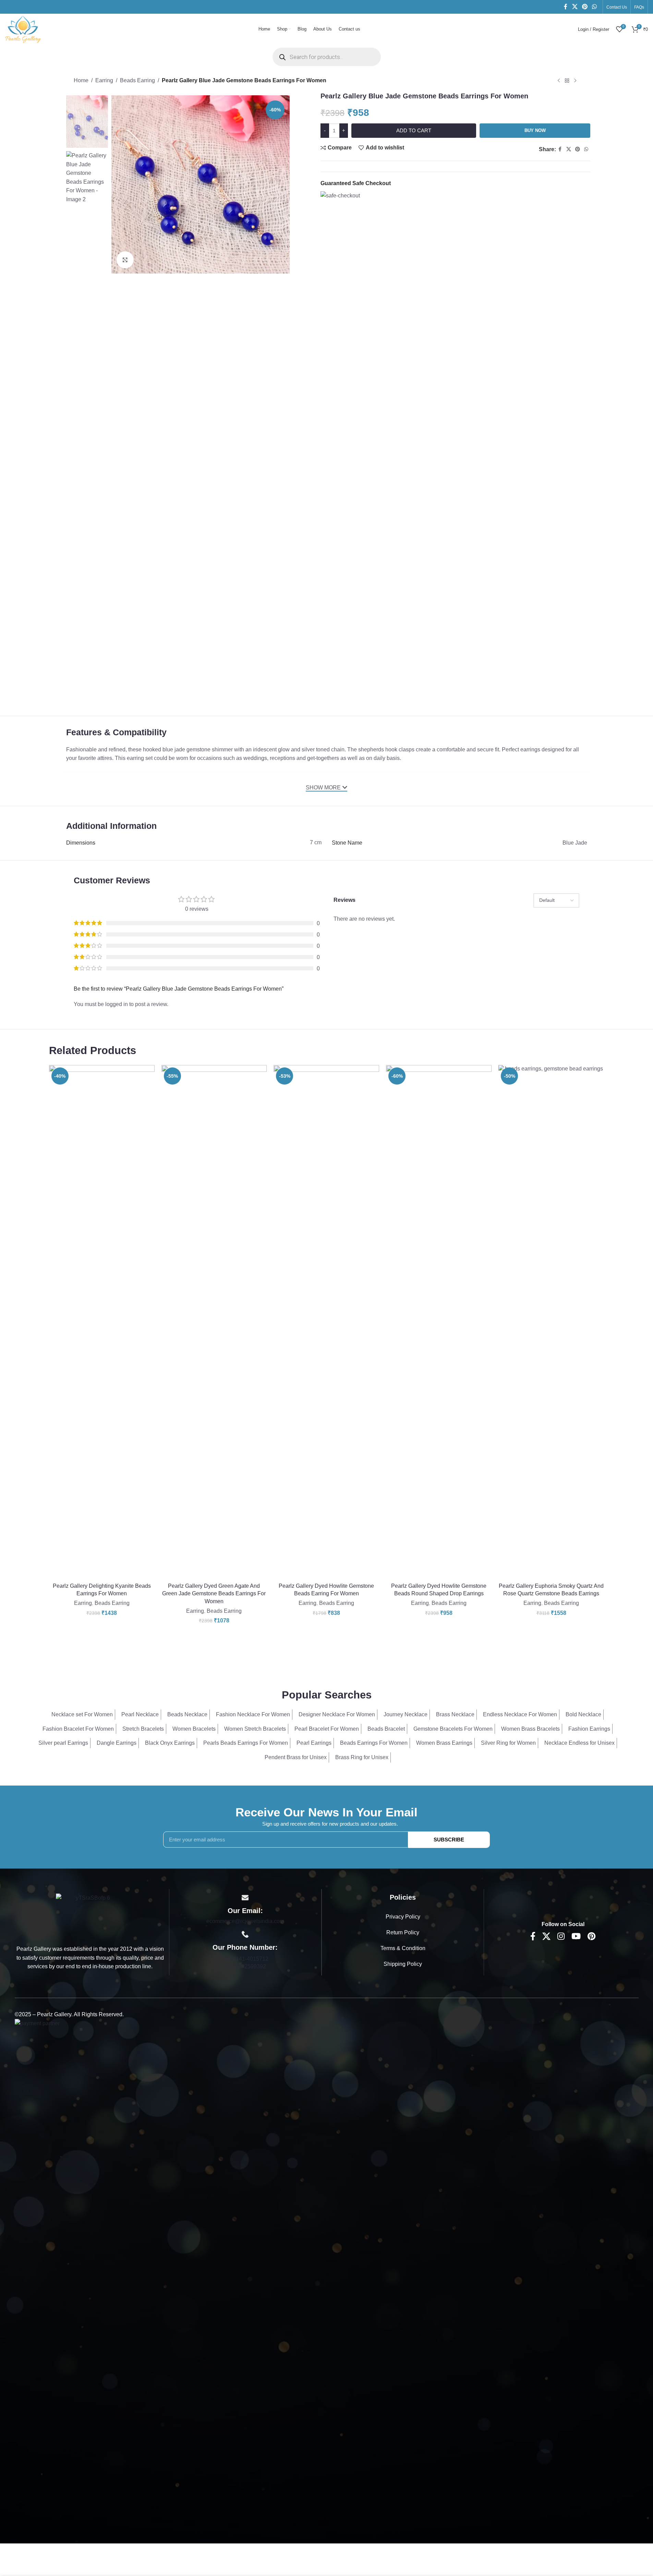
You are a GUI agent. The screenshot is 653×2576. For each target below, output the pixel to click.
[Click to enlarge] (125, 260)
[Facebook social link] (566, 7)
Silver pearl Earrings (63, 1743)
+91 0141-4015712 (245, 1959)
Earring (104, 80)
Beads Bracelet (386, 1729)
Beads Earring (137, 80)
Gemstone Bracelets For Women (453, 1729)
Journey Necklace (406, 1714)
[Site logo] (23, 29)
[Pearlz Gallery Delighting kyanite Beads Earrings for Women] (102, 1322)
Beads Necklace (187, 1714)
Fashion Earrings (589, 1729)
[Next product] (575, 81)
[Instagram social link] (561, 1937)
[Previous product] (559, 81)
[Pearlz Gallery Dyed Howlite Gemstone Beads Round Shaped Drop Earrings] (439, 1322)
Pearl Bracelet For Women (327, 1729)
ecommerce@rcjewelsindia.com (245, 1921)
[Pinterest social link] (585, 7)
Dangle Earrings (117, 1743)
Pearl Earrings (314, 1743)
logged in (117, 1004)
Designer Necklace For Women (337, 1714)
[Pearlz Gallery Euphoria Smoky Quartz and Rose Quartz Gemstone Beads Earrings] (551, 1322)
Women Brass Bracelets (530, 1729)
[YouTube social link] (576, 1937)
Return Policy (403, 1932)
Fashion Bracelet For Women (78, 1729)
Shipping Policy (403, 1964)
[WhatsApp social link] (595, 7)
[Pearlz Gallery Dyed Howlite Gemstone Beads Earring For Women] (326, 1322)
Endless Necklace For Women (520, 1714)
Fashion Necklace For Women (253, 1714)
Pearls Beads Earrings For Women (246, 1743)
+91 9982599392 (245, 1966)
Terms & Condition (403, 1948)
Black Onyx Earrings (170, 1743)
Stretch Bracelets (143, 1729)
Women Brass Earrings (444, 1743)
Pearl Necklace (140, 1714)
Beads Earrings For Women (374, 1743)
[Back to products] (567, 81)
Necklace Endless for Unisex (579, 1743)
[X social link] (575, 7)
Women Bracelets (194, 1729)
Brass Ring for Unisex (362, 1757)
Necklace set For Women (82, 1714)
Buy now (535, 130)
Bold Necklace (583, 1714)
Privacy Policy (403, 1917)
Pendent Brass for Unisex (296, 1757)
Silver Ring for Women (508, 1743)
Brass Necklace (455, 1714)
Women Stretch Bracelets (255, 1729)
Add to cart (414, 130)
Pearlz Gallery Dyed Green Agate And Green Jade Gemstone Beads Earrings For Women (214, 1594)
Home (81, 80)
